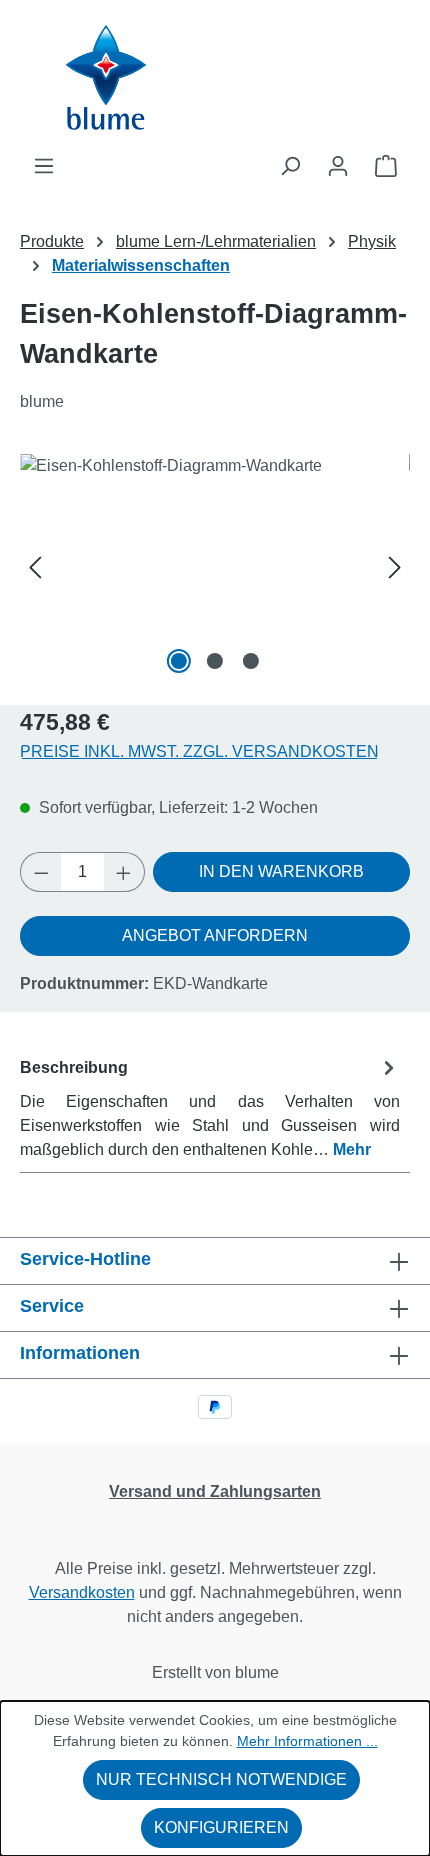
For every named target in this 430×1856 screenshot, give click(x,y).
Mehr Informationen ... (307, 1741)
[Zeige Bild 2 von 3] (215, 661)
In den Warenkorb (281, 871)
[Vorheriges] (35, 566)
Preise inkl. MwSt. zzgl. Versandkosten (199, 751)
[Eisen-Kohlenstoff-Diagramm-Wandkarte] (215, 566)
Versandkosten (82, 1592)
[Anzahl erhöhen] (124, 872)
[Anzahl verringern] (41, 872)
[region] (215, 566)
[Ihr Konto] (338, 166)
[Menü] (44, 166)
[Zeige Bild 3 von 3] (251, 661)
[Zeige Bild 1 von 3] (179, 661)
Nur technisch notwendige (221, 1779)
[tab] (210, 1107)
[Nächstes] (395, 566)
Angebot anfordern (215, 935)
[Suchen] (290, 166)
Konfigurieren (221, 1827)
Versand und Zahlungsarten (215, 1491)
